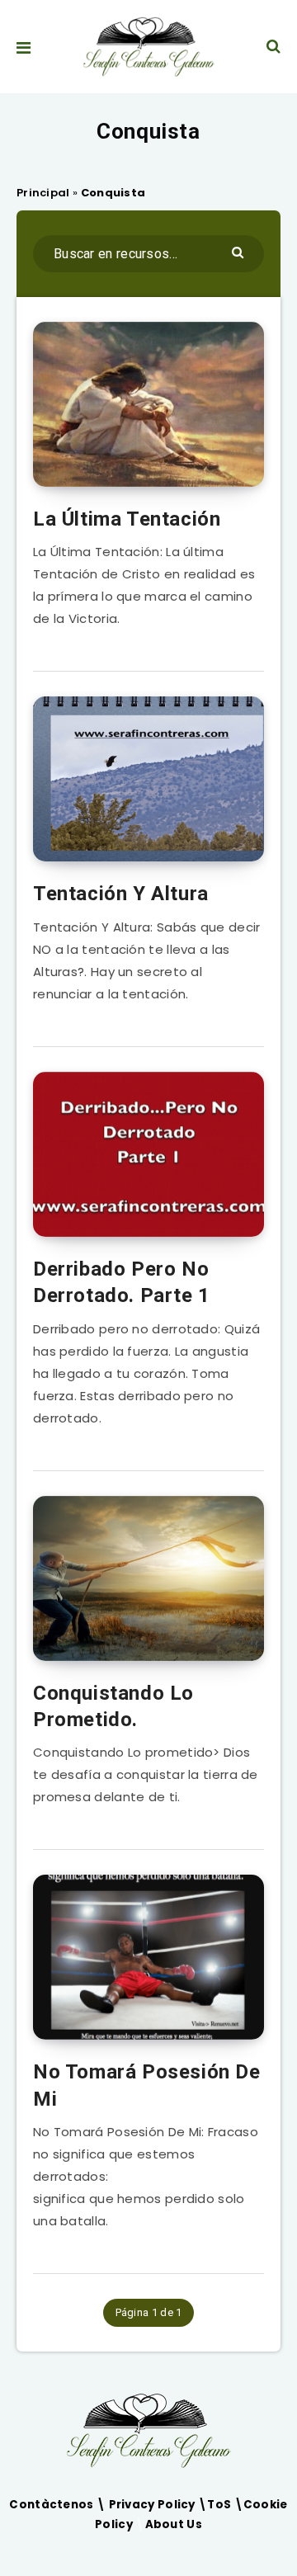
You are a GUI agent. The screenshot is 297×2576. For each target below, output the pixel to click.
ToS (220, 2505)
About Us (174, 2524)
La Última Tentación (127, 519)
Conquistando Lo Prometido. (113, 1706)
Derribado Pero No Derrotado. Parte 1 (122, 1282)
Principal (43, 193)
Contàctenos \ (59, 2505)
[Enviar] (240, 251)
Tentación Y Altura (121, 894)
